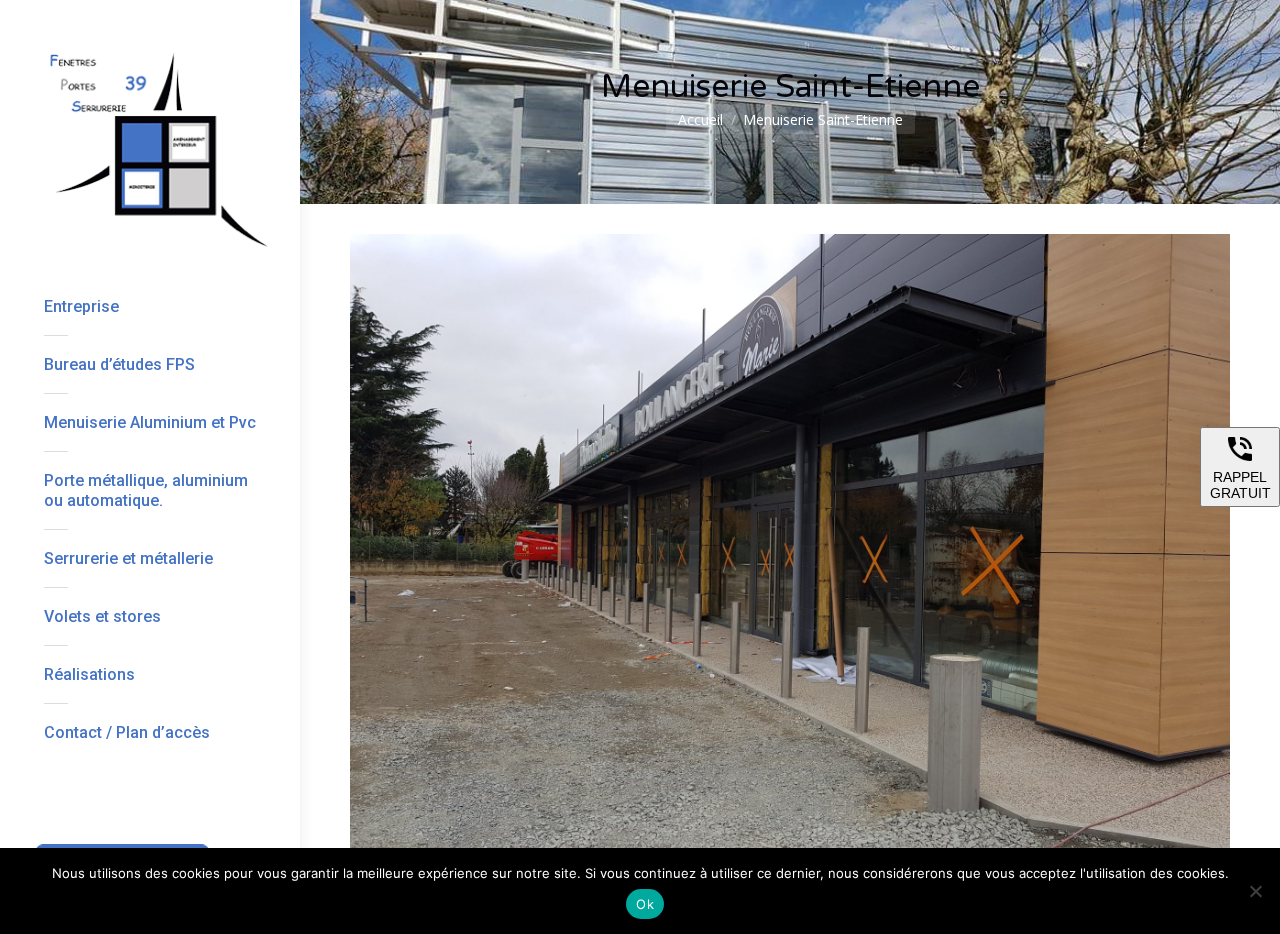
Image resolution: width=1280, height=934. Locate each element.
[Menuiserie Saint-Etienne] (790, 564)
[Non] (1255, 891)
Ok (645, 904)
